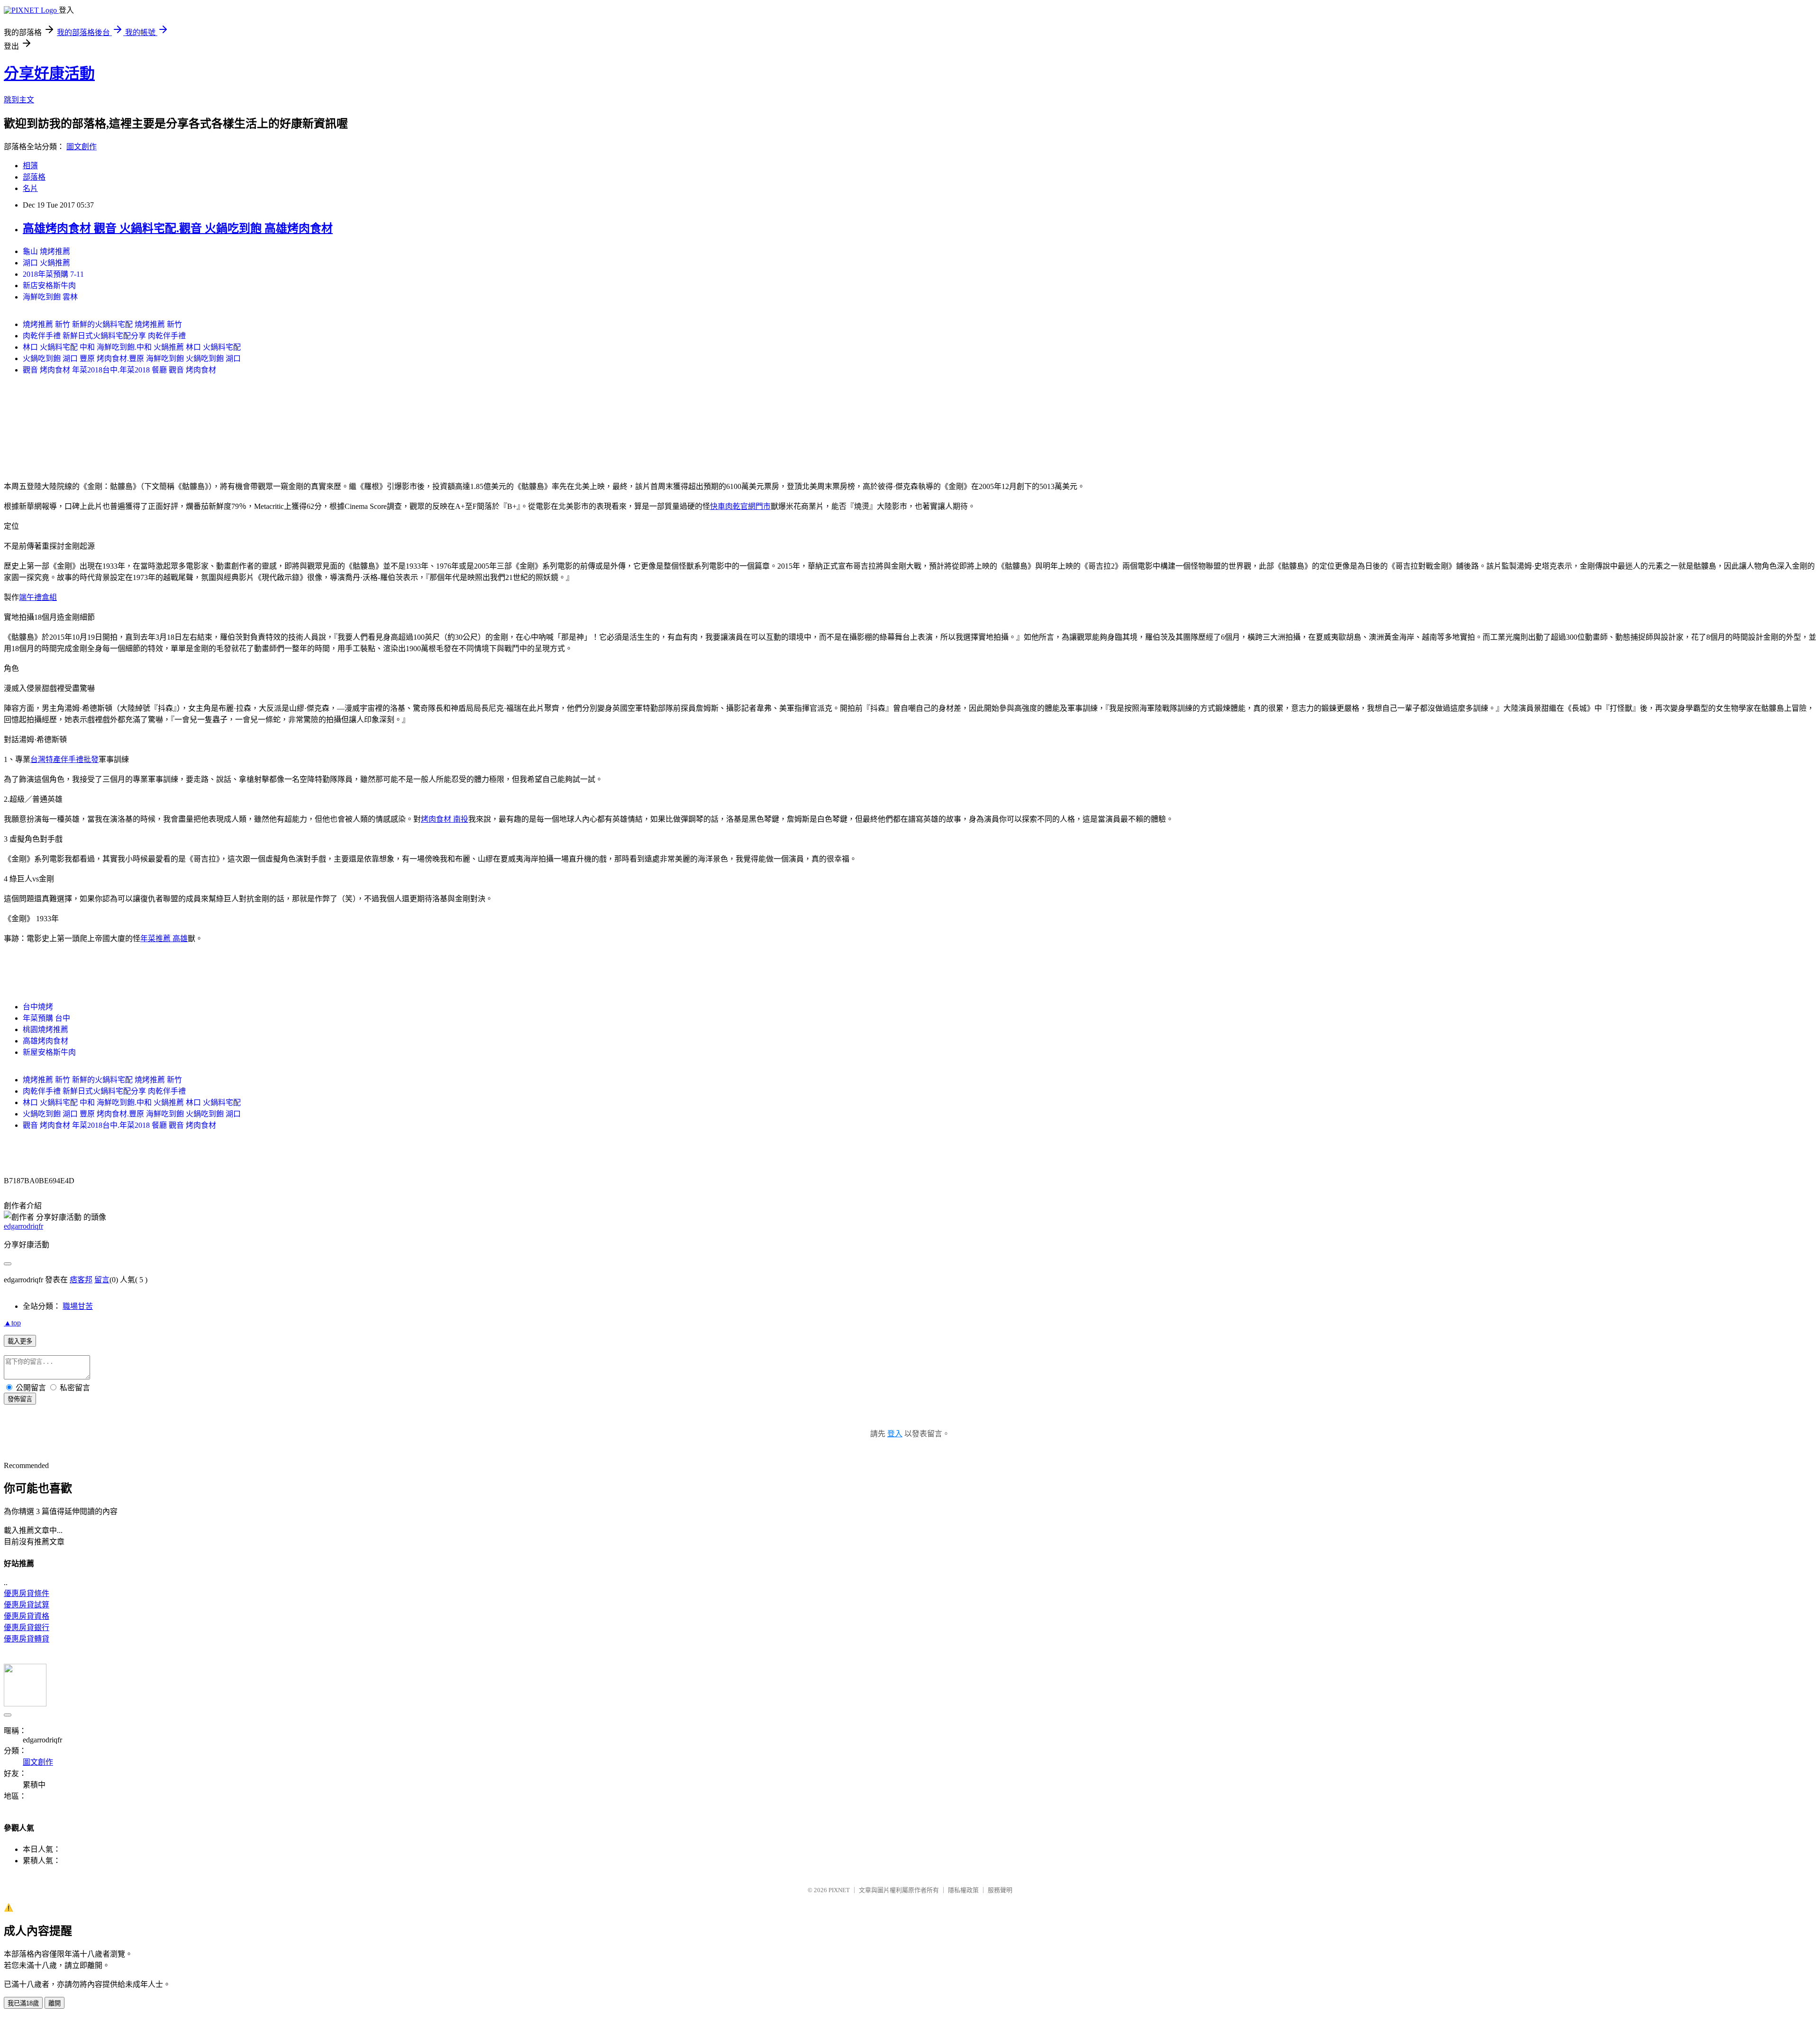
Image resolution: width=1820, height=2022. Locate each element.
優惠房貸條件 (27, 1593)
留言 (102, 1280)
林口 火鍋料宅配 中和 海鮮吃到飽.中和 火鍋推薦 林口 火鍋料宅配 (132, 347)
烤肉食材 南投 (445, 819)
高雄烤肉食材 (45, 1041)
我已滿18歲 (23, 2003)
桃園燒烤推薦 (45, 1029)
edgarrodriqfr (23, 1226)
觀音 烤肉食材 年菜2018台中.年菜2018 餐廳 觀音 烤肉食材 (119, 370)
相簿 (30, 166)
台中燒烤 (38, 1007)
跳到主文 (19, 100)
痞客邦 (81, 1280)
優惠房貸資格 (27, 1616)
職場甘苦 (78, 1306)
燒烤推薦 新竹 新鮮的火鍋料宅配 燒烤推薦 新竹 (102, 324)
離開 (55, 2003)
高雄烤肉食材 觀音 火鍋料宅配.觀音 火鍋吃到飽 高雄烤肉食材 (178, 228)
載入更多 (20, 1341)
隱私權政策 (963, 1890)
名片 (30, 188)
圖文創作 (82, 147)
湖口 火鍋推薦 (46, 263)
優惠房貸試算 (27, 1605)
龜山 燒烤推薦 (46, 251)
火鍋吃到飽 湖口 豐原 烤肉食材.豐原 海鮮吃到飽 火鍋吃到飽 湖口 (132, 358)
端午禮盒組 (38, 597)
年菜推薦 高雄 (164, 938)
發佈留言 (20, 1399)
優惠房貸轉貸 (27, 1639)
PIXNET (839, 1890)
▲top (12, 1323)
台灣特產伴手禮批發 (64, 759)
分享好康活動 (49, 73)
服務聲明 (1000, 1890)
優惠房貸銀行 (27, 1628)
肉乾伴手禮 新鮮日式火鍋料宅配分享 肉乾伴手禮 (104, 336)
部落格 (34, 177)
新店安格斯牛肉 (49, 286)
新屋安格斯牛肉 (49, 1052)
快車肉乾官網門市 (740, 506)
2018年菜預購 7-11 (53, 274)
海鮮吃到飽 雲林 (50, 297)
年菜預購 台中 (46, 1018)
